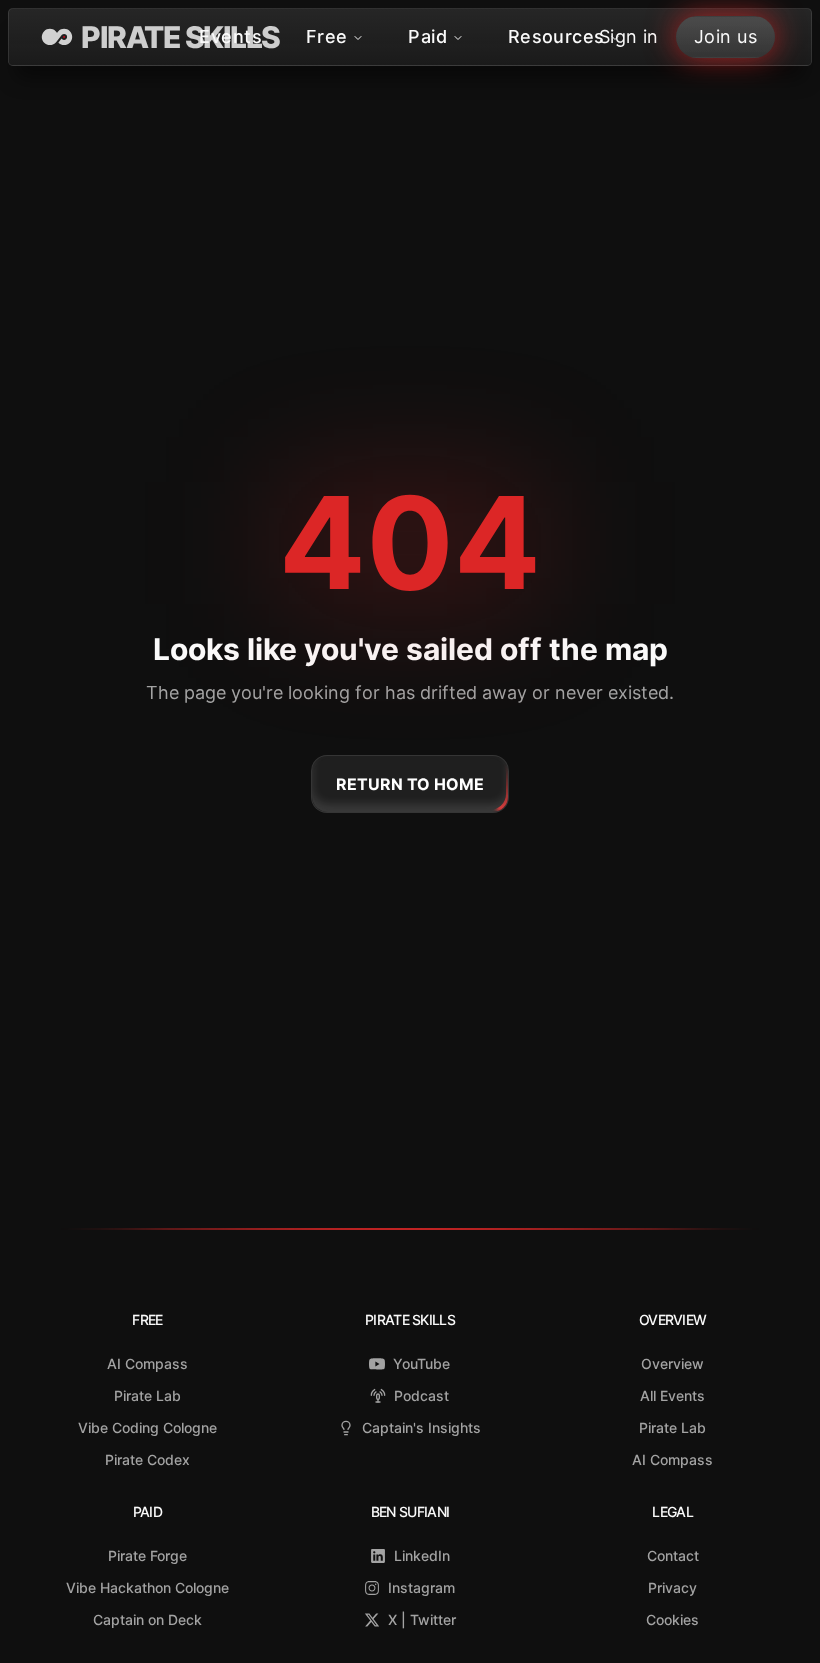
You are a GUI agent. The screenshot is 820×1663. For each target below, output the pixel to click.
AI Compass (147, 1363)
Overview (672, 1363)
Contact (673, 1555)
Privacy (672, 1587)
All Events (672, 1395)
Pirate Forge (147, 1555)
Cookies (672, 1619)
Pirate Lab (147, 1395)
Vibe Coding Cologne (147, 1427)
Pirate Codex (147, 1459)
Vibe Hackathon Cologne (147, 1587)
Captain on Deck (147, 1619)
